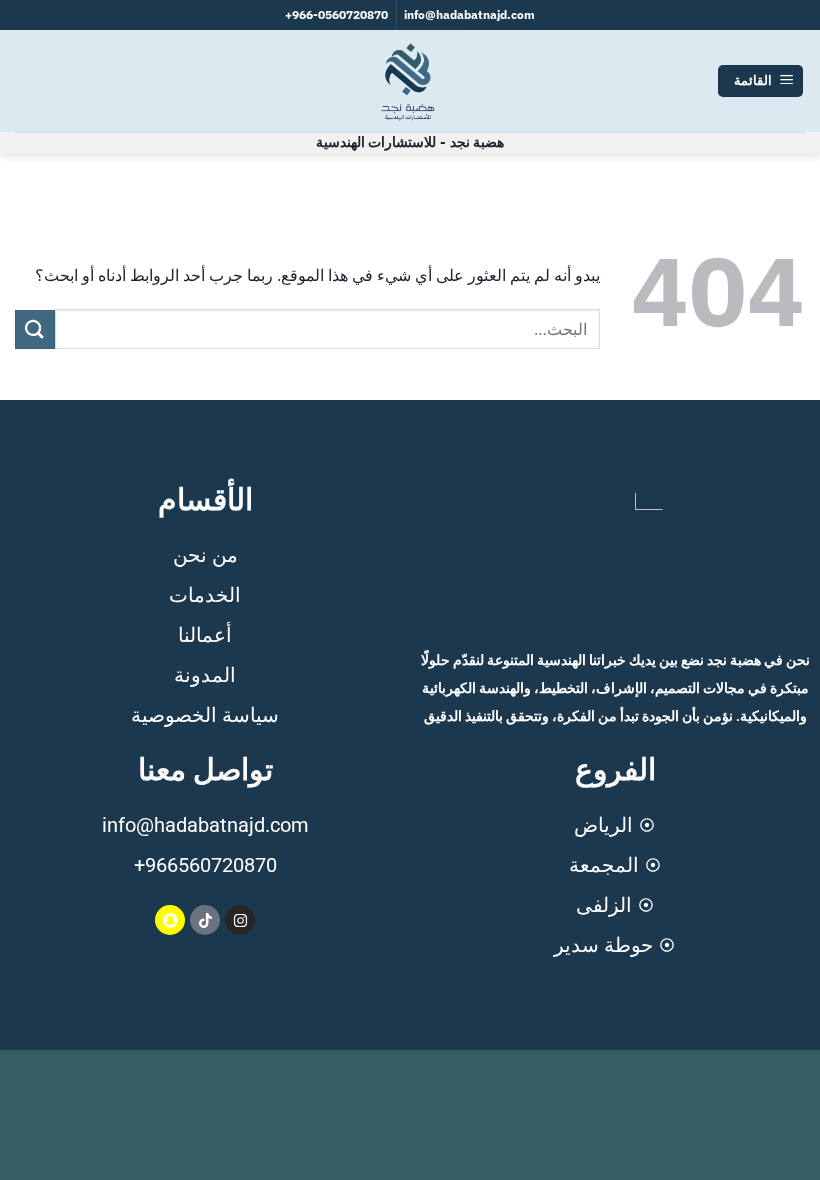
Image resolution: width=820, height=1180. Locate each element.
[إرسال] (35, 329)
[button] (760, 81)
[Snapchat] (170, 920)
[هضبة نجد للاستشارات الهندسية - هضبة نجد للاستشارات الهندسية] (410, 81)
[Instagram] (240, 920)
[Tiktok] (205, 920)
